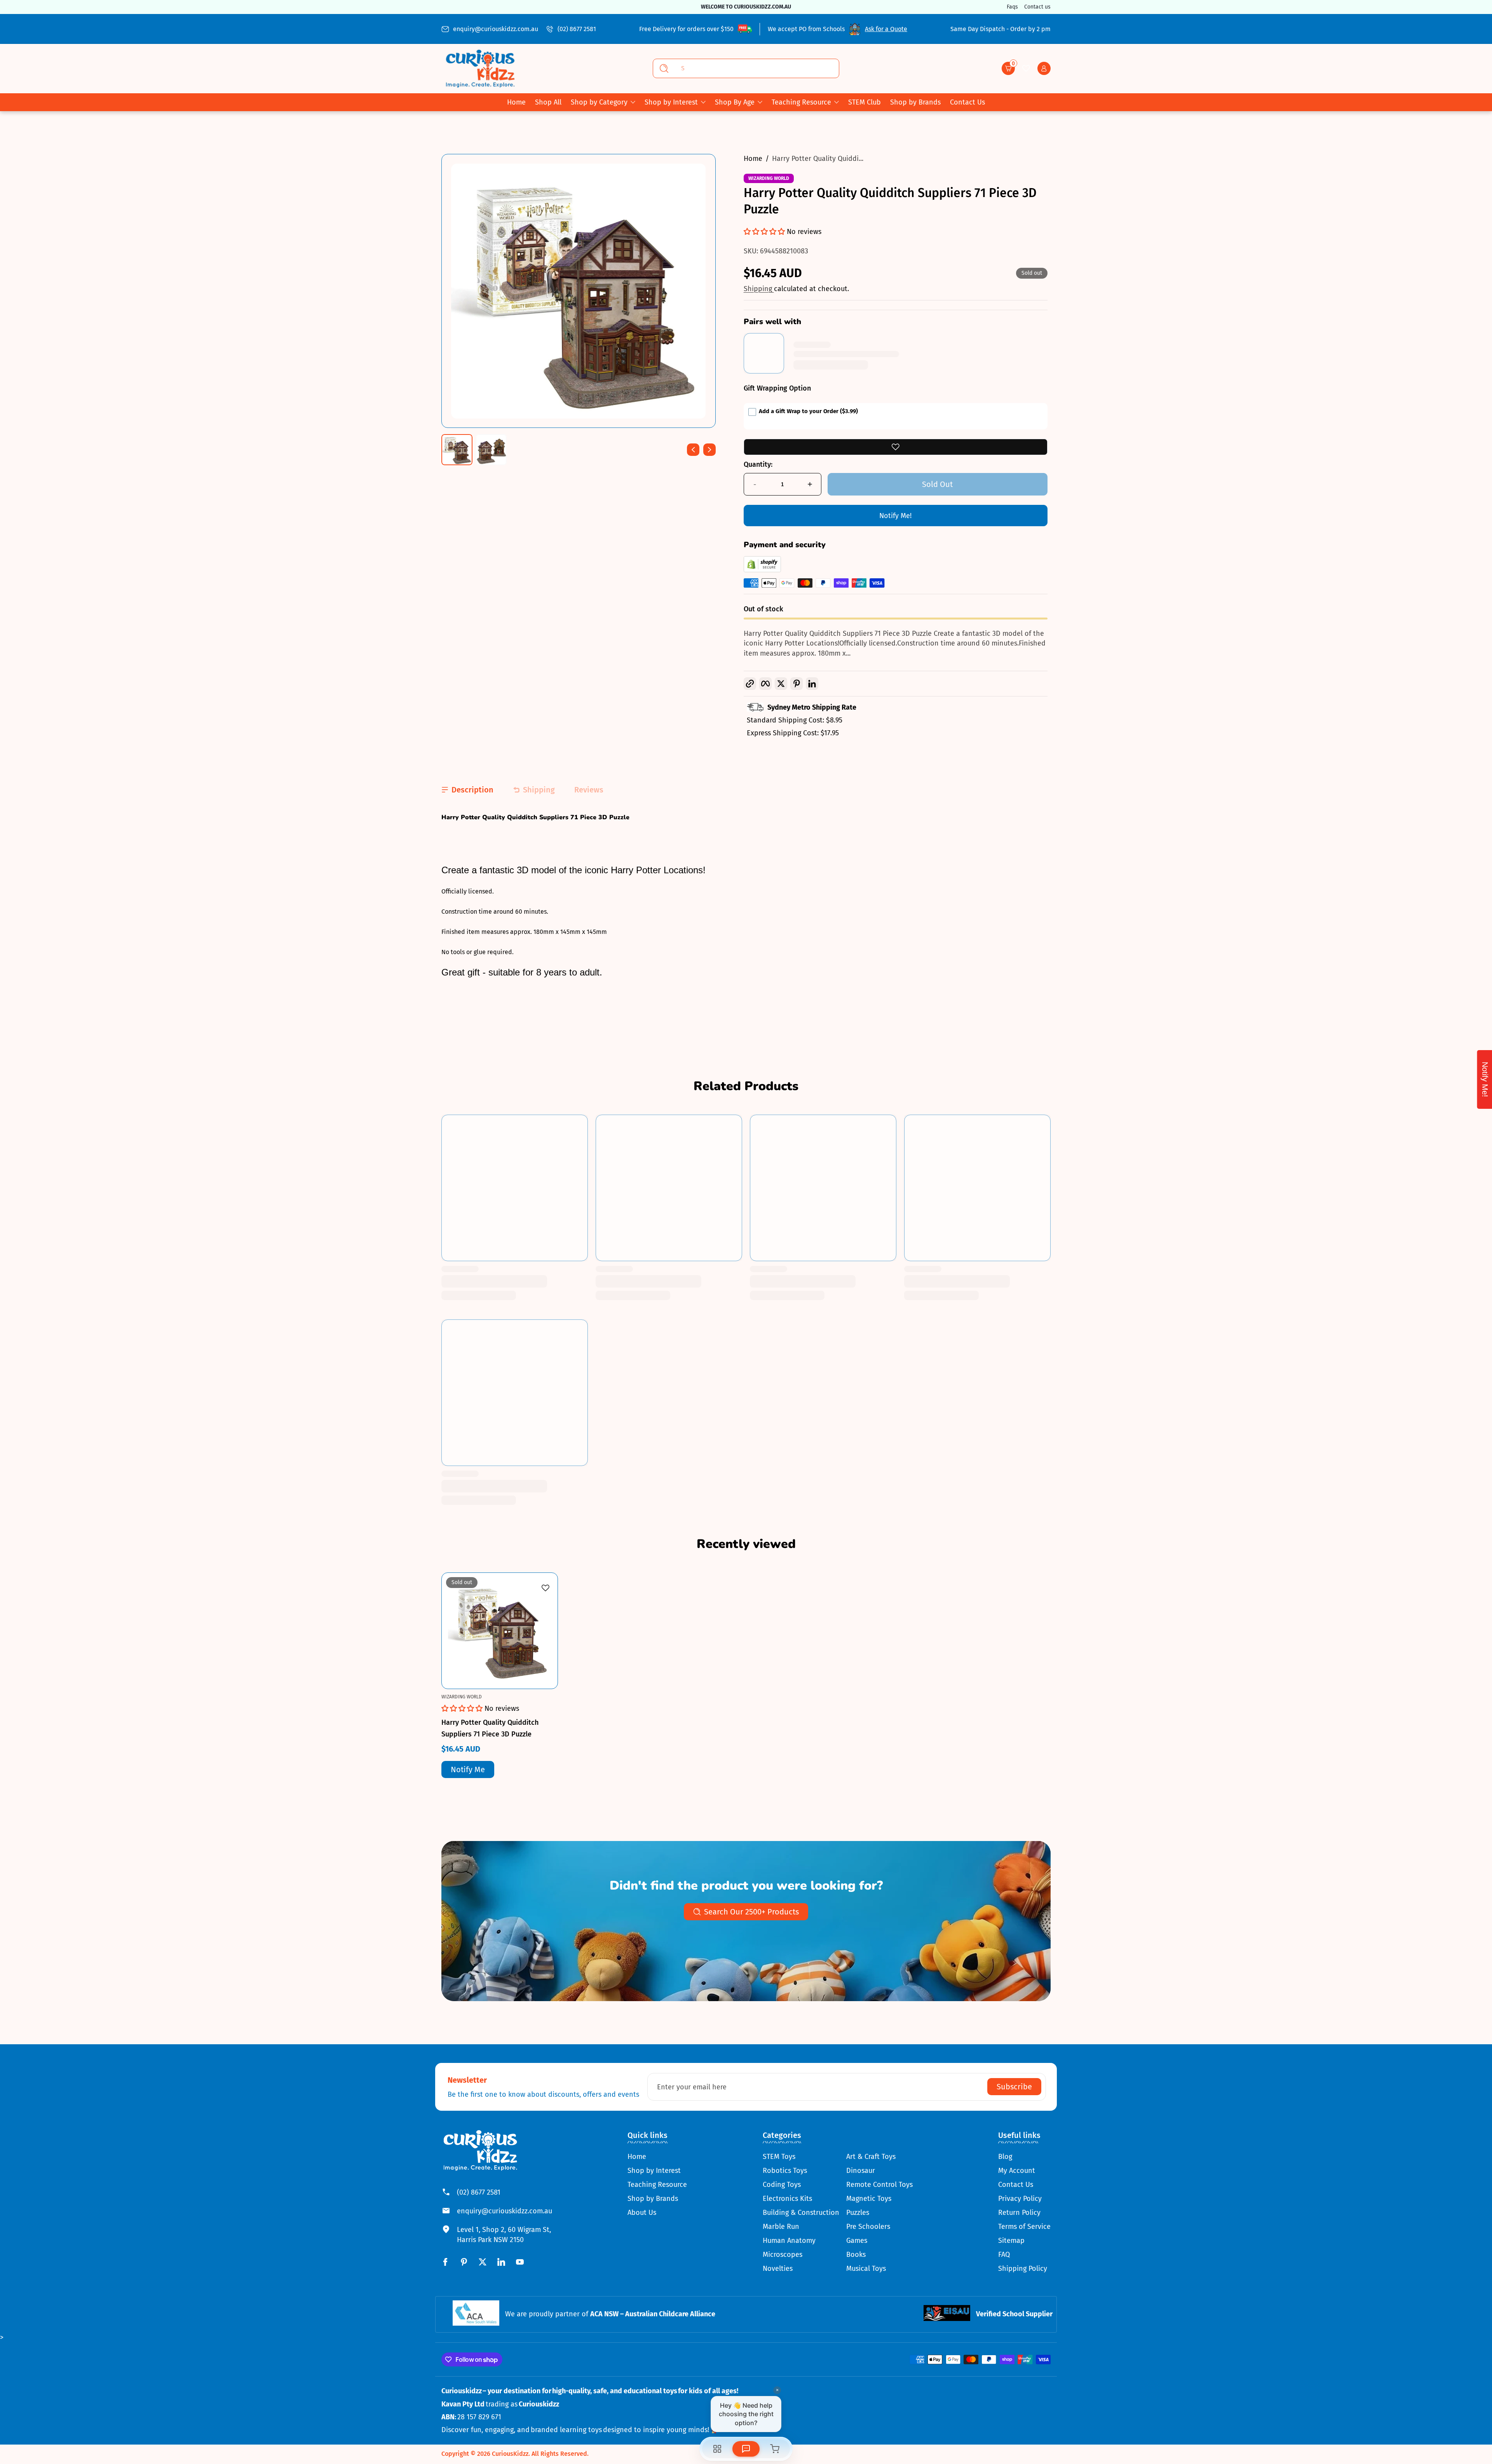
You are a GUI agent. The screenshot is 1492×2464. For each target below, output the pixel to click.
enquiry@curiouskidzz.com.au (496, 29)
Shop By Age (735, 102)
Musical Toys (866, 2269)
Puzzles (858, 2213)
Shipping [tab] (539, 790)
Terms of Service (1024, 2227)
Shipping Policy (1023, 2269)
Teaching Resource (801, 102)
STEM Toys (779, 2157)
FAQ (1004, 2255)
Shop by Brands (653, 2199)
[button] (1008, 68)
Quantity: (758, 464)
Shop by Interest (671, 102)
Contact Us (1016, 2185)
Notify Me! (895, 516)
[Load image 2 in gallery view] (491, 450)
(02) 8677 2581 (577, 29)
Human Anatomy (789, 2241)
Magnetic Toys (869, 2199)
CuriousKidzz (510, 2454)
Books (856, 2255)
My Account (1017, 2171)
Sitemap (1011, 2241)
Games (857, 2241)
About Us (642, 2213)
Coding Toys (782, 2185)
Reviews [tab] (589, 790)
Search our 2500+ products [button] (751, 1912)
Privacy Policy (1020, 2199)
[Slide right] (709, 450)
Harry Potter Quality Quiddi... (818, 159)
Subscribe (1014, 2087)
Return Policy (1019, 2213)
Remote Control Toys (879, 2185)
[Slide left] (693, 450)
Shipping (759, 289)
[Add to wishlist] (896, 447)
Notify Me (468, 1769)
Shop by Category (599, 102)
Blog (1005, 2157)
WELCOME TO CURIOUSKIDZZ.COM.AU (746, 7)
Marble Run (781, 2227)
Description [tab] (472, 790)
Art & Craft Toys (871, 2157)
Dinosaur (861, 2171)
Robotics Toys (785, 2171)
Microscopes (783, 2255)
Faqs (1012, 7)
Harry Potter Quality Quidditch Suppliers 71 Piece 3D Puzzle (490, 1728)
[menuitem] (657, 2157)
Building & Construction (801, 2213)
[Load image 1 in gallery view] (457, 450)
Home (753, 159)
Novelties (778, 2269)
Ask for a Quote (886, 29)
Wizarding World (769, 178)
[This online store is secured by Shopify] (762, 570)
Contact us (1037, 7)
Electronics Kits (787, 2199)
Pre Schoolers (868, 2227)
